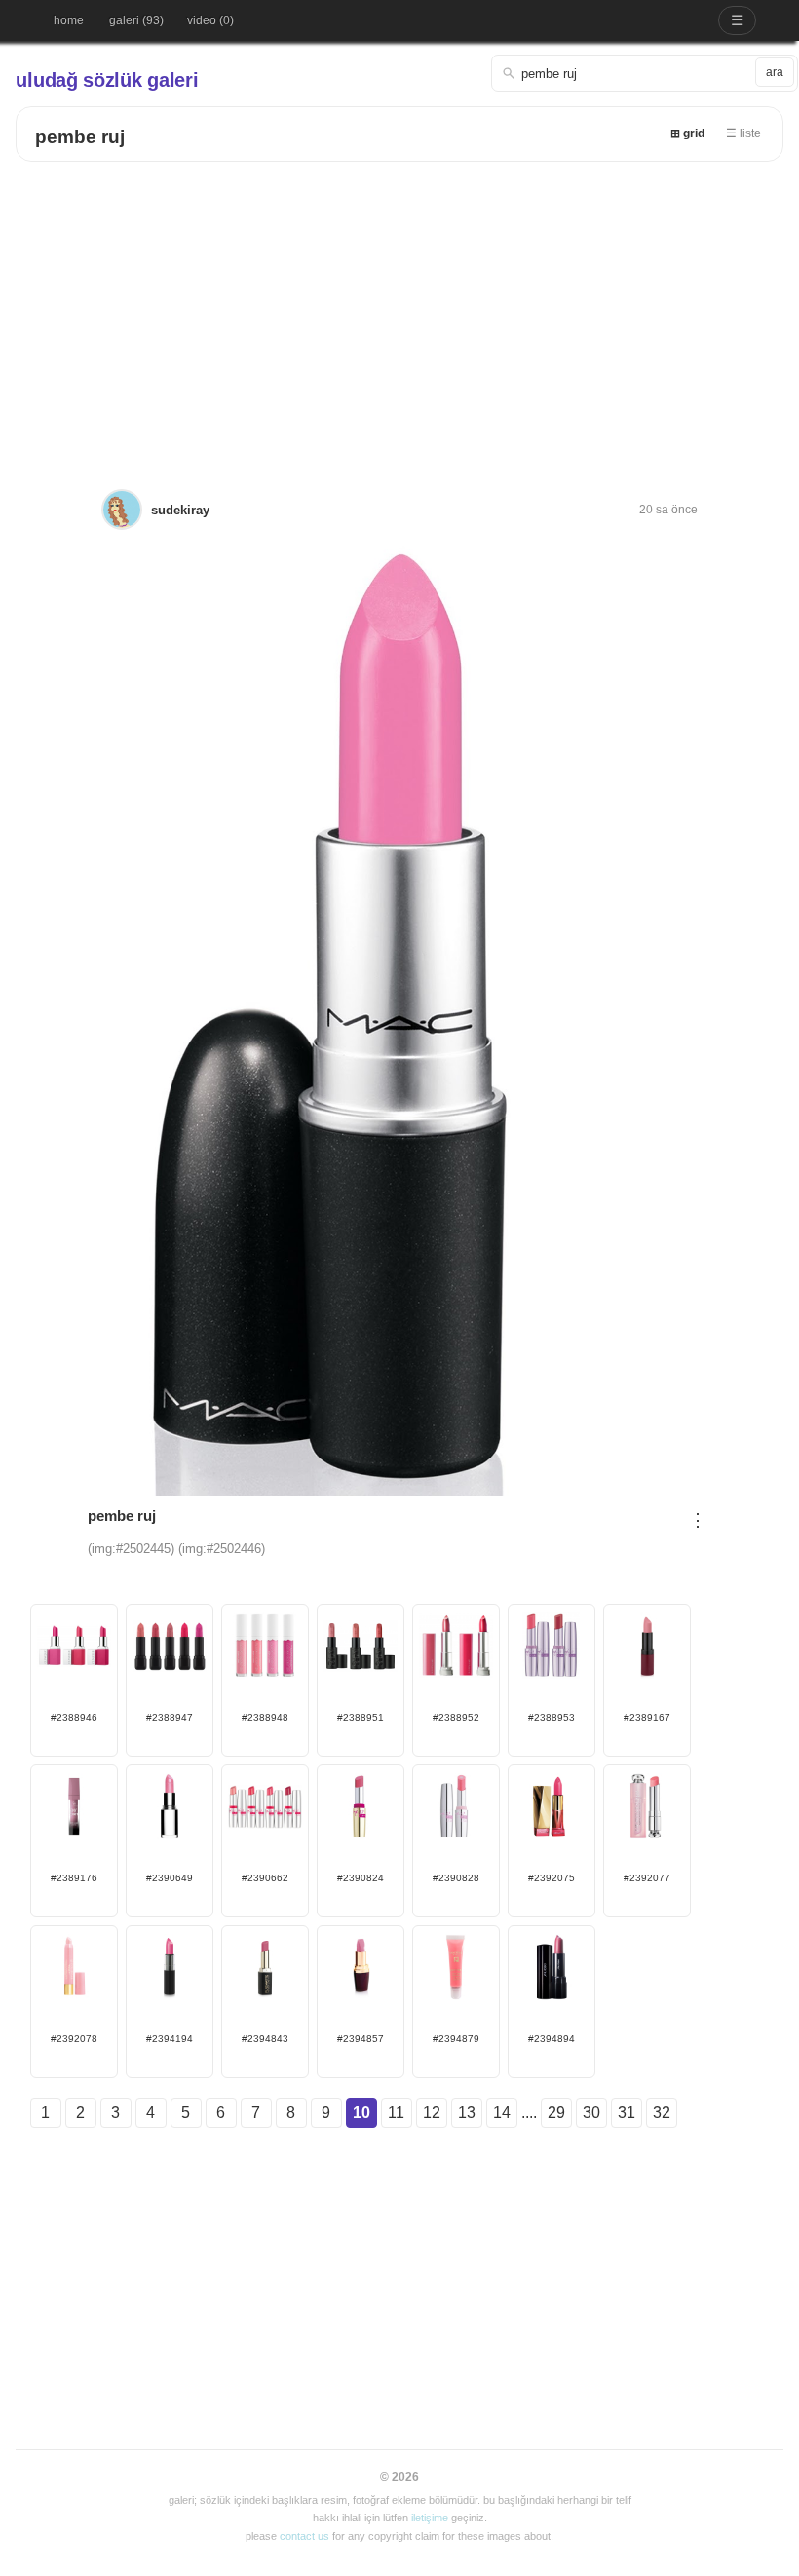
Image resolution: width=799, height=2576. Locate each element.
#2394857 (361, 2039)
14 (502, 2113)
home (69, 20)
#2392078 (74, 2039)
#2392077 (647, 1878)
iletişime (430, 2518)
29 (556, 2113)
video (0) (210, 20)
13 (467, 2113)
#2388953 (552, 1717)
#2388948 (265, 1717)
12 (432, 2113)
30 (591, 2113)
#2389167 (647, 1717)
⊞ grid (687, 133)
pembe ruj (80, 137)
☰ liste (743, 133)
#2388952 (456, 1717)
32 (662, 2113)
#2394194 (170, 2039)
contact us (304, 2536)
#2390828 (456, 1878)
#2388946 (74, 1717)
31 (627, 2113)
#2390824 (361, 1878)
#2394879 (456, 2039)
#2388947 (170, 1717)
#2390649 (170, 1878)
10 (361, 2113)
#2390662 (265, 1878)
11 (396, 2113)
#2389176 (74, 1878)
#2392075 (552, 1878)
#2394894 (552, 2039)
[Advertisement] (400, 308)
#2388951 (361, 1717)
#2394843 (265, 2039)
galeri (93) (136, 20)
